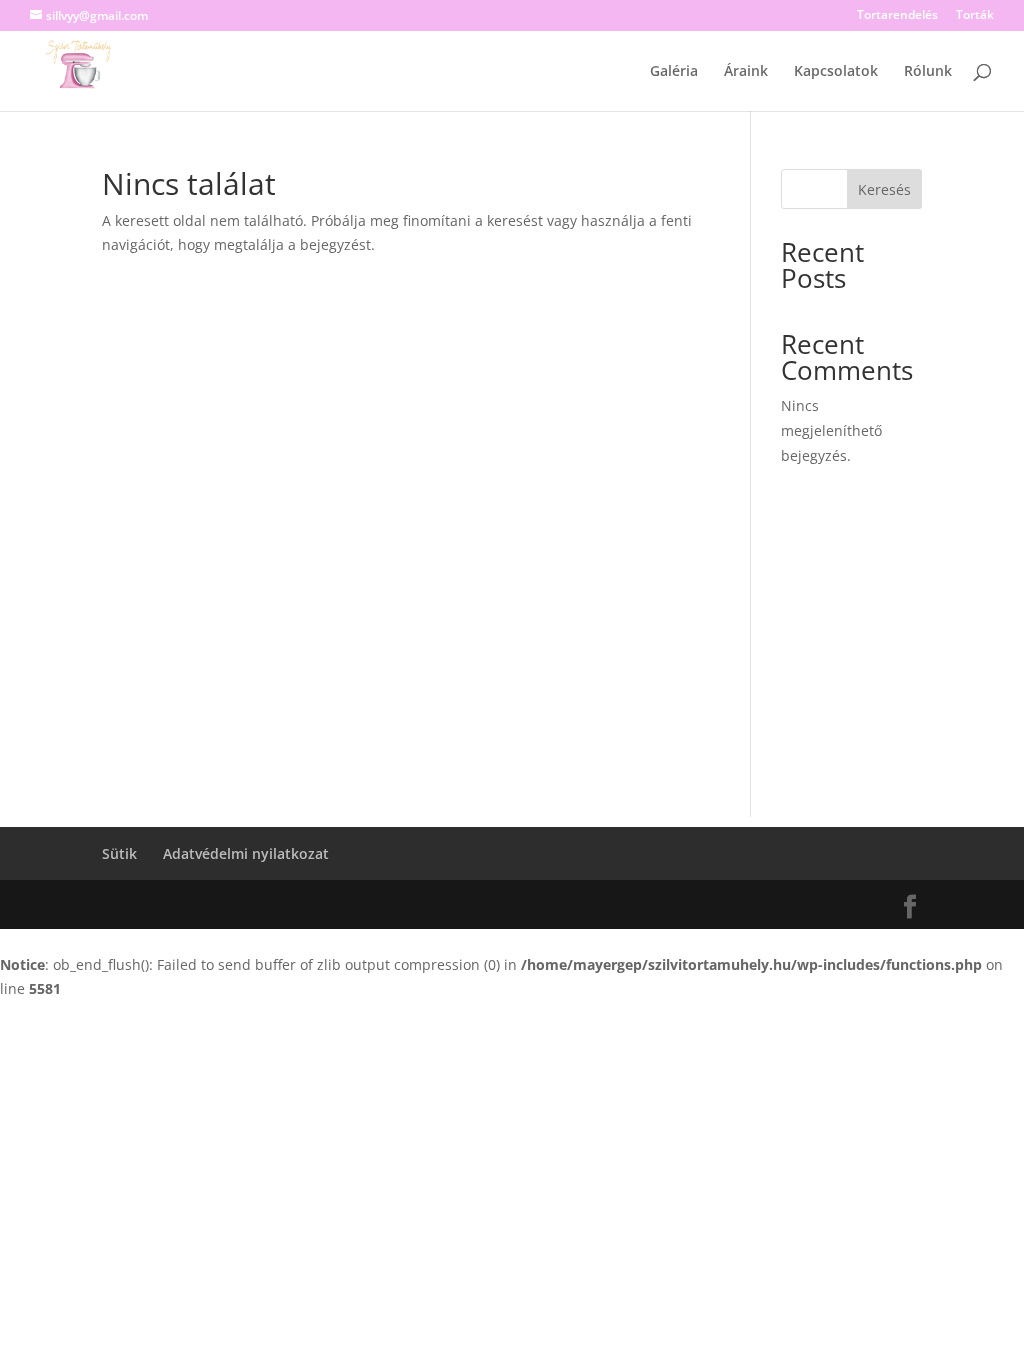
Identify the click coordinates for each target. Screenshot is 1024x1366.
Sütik (119, 853)
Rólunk (928, 72)
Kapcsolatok (836, 72)
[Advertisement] (512, 677)
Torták (975, 16)
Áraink (746, 72)
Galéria (674, 72)
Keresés (884, 189)
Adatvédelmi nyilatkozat (246, 853)
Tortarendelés (897, 16)
